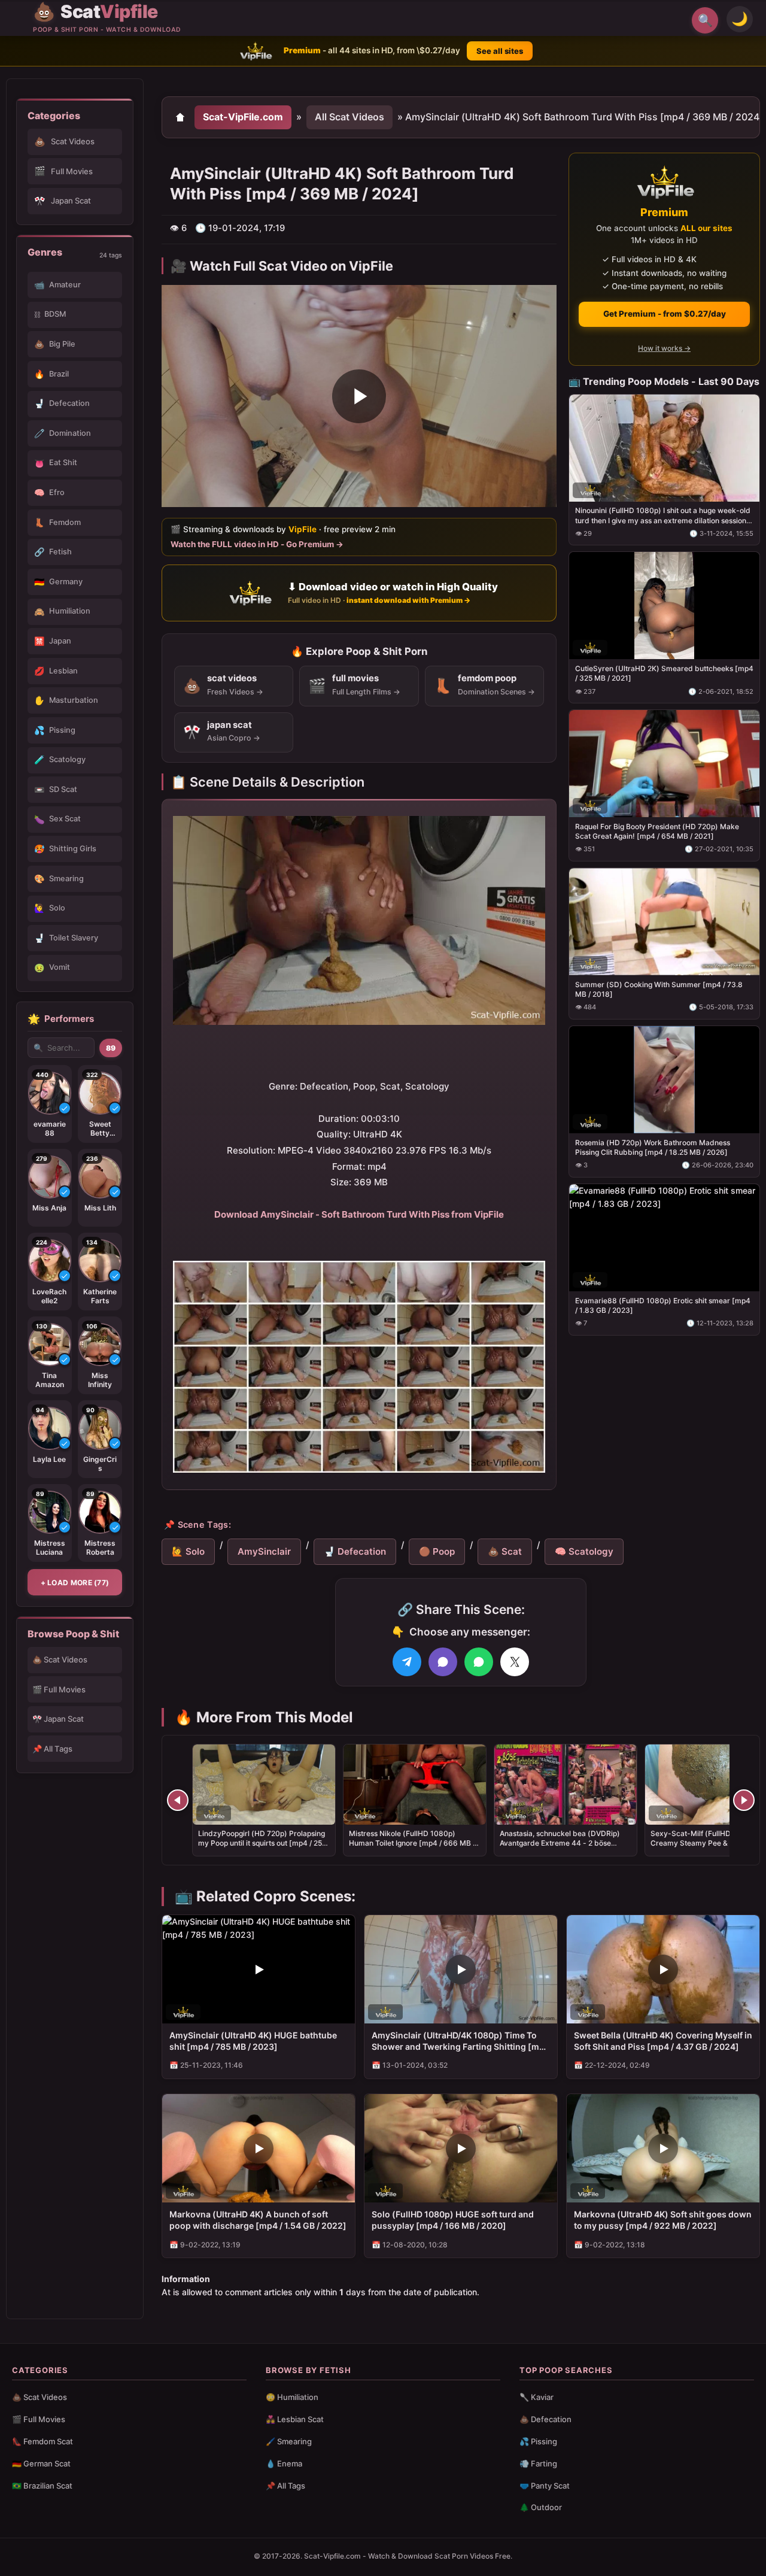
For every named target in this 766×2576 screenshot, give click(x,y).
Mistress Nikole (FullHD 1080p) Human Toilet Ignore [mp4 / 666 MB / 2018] (412, 1843)
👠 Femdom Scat (42, 2441)
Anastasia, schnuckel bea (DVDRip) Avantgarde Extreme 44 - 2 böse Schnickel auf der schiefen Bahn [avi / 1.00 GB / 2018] (564, 1848)
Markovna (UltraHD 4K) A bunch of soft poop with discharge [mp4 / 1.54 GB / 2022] (258, 2220)
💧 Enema (284, 2463)
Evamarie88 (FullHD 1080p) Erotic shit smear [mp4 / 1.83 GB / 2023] (663, 1305)
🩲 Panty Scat (545, 2486)
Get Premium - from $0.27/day (665, 314)
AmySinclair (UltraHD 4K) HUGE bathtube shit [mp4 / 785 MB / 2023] (253, 2041)
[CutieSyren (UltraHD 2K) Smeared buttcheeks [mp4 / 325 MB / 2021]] (664, 606)
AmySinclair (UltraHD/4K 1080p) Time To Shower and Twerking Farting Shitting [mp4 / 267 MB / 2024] (461, 2041)
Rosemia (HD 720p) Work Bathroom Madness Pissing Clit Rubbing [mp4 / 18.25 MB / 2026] (653, 1147)
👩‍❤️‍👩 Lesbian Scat (295, 2419)
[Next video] (744, 1800)
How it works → (664, 348)
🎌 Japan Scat (58, 1719)
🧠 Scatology (584, 1551)
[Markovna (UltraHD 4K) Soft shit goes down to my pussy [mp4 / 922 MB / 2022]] (663, 2148)
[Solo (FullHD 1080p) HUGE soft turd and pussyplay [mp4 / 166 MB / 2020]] (461, 2148)
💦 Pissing (538, 2441)
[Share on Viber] (443, 1662)
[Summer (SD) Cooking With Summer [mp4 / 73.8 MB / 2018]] (664, 922)
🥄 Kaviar (536, 2397)
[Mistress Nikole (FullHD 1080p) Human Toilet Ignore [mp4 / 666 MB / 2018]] (415, 1785)
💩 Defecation (545, 2419)
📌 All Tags (52, 1749)
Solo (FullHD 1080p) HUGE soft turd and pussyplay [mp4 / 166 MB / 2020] (453, 2220)
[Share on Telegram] (407, 1662)
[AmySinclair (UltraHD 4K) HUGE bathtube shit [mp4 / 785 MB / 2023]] (259, 1969)
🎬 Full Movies (59, 1689)
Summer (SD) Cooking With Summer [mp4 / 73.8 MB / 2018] (659, 989)
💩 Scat (505, 1551)
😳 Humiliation (292, 2397)
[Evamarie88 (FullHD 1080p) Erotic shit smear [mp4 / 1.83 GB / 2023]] (664, 1237)
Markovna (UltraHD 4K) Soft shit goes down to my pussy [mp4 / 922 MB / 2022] (663, 2220)
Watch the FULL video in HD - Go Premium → (257, 544)
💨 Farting (538, 2463)
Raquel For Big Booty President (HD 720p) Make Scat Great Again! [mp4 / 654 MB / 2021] (657, 831)
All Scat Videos (349, 117)
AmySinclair (264, 1551)
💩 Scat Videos (60, 1659)
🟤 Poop (437, 1551)
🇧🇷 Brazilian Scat (42, 2486)
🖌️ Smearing (289, 2441)
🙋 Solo (188, 1551)
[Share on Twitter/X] (515, 1662)
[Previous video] (178, 1800)
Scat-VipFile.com (243, 117)
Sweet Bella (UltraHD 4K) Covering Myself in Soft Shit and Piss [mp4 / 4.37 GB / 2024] (663, 2041)
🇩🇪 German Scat (41, 2463)
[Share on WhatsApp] (479, 1662)
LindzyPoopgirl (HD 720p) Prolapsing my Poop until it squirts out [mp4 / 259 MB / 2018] (262, 1843)
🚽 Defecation (355, 1551)
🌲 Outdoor (541, 2507)
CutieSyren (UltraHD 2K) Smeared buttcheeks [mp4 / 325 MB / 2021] (664, 673)
